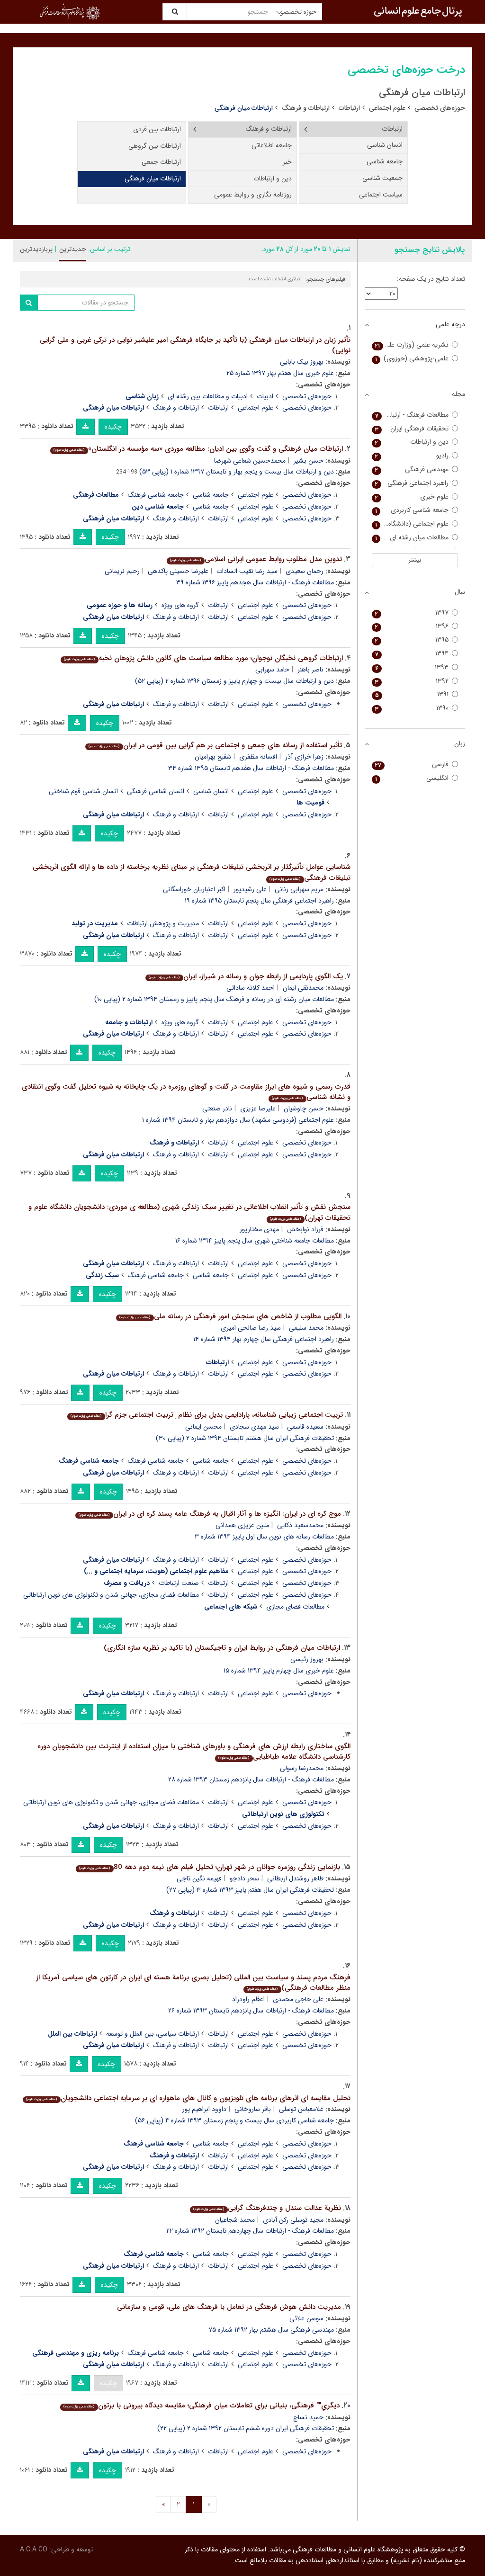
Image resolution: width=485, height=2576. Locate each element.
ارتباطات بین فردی (157, 129)
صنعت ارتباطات (179, 1583)
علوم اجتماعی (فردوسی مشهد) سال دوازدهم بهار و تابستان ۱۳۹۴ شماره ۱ (238, 1120)
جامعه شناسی (385, 161)
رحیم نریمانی (122, 571)
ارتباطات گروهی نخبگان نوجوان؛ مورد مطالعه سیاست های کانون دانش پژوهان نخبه (203, 658)
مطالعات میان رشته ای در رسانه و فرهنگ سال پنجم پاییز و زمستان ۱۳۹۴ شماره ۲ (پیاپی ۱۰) (214, 999)
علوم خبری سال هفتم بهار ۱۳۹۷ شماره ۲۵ (280, 373)
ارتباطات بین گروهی (155, 146)
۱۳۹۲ (412, 681)
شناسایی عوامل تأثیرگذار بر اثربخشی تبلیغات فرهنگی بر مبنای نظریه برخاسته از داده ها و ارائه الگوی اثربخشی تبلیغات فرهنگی (192, 872)
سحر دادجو (244, 1878)
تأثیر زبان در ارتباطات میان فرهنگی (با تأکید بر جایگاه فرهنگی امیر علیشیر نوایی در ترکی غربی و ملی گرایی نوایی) (195, 345)
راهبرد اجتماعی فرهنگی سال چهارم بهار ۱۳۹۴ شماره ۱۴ (264, 1339)
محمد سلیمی (306, 1328)
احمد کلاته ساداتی (251, 988)
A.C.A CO (34, 2549)
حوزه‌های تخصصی (440, 108)
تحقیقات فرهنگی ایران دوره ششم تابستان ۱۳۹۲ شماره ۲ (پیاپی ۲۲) (246, 2428)
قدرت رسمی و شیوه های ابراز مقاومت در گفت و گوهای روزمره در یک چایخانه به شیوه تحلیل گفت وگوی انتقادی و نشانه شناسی (186, 1092)
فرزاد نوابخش (305, 1229)
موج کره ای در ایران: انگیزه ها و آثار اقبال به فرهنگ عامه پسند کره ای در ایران (210, 1514)
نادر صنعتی (217, 1109)
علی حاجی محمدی (298, 1999)
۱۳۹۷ (412, 613)
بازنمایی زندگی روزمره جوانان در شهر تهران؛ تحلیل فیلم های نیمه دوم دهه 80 (209, 1867)
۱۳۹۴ (412, 654)
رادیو (412, 456)
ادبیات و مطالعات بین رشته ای (208, 396)
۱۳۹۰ (412, 708)
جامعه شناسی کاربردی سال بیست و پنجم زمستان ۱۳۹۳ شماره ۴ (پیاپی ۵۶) (234, 2120)
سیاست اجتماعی (381, 195)
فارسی (412, 765)
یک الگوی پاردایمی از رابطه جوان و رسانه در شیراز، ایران (246, 976)
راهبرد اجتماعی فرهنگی (412, 483)
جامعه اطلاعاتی (272, 145)
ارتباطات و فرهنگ (306, 108)
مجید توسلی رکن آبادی (293, 2220)
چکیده (113, 427)
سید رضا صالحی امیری (251, 1328)
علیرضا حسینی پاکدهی (178, 571)
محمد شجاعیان (235, 2220)
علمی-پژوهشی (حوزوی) (412, 359)
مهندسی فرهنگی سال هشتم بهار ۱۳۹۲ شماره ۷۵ (271, 2330)
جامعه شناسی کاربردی (412, 510)
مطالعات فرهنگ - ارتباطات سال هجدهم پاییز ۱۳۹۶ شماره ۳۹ (255, 582)
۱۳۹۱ (412, 694)
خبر (287, 162)
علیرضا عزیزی (258, 1109)
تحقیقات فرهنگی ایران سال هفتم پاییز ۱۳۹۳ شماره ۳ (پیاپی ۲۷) (250, 1890)
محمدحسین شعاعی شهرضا (250, 461)
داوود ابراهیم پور (204, 2109)
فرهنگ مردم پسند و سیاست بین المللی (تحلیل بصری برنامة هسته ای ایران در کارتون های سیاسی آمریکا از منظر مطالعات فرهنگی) (193, 1983)
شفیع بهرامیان (213, 757)
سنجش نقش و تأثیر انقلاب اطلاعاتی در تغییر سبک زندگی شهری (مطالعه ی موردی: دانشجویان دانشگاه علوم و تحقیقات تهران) (189, 1212)
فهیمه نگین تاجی (199, 1878)
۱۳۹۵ (412, 640)
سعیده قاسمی (305, 1427)
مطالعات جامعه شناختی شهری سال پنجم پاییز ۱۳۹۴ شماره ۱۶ (255, 1241)
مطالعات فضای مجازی (295, 1607)
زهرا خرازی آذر (304, 757)
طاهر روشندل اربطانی (295, 1878)
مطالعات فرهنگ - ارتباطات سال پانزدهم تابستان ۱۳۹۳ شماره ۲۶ (251, 2011)
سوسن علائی (306, 2318)
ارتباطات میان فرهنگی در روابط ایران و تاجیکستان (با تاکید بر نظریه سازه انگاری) (222, 1648)
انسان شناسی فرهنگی (156, 791)
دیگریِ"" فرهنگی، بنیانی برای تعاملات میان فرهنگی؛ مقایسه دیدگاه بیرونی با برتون (201, 2406)
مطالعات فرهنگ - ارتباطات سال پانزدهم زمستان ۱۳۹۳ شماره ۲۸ (251, 1780)
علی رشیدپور (250, 889)
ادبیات (265, 396)
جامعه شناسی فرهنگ (156, 495)
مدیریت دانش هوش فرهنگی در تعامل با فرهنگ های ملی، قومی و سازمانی (229, 2307)
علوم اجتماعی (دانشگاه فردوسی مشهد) (410, 524)
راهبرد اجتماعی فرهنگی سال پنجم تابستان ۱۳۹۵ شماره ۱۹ (259, 901)
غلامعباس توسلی (301, 2109)
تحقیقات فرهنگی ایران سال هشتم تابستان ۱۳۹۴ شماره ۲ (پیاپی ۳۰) (245, 1438)
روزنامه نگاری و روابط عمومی (253, 195)
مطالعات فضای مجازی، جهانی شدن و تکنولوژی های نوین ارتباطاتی (111, 1595)
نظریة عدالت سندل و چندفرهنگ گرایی (267, 2208)
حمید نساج (308, 2417)
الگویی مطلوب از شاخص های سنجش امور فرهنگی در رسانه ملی (230, 1316)
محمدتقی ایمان (303, 988)
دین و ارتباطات (273, 179)
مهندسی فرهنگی (412, 470)
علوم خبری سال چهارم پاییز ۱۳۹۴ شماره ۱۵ (279, 1671)
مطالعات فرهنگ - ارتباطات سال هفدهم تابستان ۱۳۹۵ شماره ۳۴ (251, 768)
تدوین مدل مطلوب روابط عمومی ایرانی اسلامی (256, 559)
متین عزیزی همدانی (242, 1525)
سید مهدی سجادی (254, 1427)
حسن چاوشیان (304, 1109)
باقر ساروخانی (253, 2109)
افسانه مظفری (258, 757)
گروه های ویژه (180, 605)
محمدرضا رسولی (302, 1768)
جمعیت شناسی (382, 178)
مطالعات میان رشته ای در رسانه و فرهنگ (410, 538)
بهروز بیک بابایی (302, 362)
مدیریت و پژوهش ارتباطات (163, 923)
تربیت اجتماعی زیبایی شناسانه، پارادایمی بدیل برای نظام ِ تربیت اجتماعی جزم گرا (207, 1415)
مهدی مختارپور (259, 1229)
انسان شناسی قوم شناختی (83, 791)
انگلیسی (412, 778)
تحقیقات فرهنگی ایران (412, 429)
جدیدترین (73, 249)
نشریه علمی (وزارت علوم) (412, 345)
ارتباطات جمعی (161, 162)
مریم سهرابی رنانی (299, 889)
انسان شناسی (385, 145)
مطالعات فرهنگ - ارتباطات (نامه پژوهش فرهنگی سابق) (410, 415)
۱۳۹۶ (412, 626)
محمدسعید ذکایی (300, 1525)
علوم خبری (412, 497)
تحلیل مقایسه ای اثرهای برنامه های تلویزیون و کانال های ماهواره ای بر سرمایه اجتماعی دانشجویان (188, 2098)
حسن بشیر (309, 461)
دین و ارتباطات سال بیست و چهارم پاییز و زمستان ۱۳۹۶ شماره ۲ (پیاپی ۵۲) (234, 681)
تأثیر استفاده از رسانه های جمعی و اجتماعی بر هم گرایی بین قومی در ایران (215, 745)
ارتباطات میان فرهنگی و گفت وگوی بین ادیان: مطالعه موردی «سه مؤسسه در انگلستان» (198, 449)
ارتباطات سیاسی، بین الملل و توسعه (153, 2034)
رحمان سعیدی (305, 571)
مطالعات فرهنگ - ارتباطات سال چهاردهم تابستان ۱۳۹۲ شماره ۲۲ (250, 2231)
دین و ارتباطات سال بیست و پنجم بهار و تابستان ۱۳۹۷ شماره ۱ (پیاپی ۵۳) (237, 472)
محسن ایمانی (203, 1427)
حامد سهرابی (272, 670)
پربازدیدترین (36, 249)
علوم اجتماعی (387, 108)
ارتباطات (349, 108)
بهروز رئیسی (307, 1659)
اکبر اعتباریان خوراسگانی (194, 889)
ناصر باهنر (310, 670)
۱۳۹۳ (412, 667)
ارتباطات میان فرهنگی (153, 179)
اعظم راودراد (248, 1999)
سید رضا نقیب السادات (247, 571)
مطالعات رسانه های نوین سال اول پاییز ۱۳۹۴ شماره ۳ (264, 1537)
